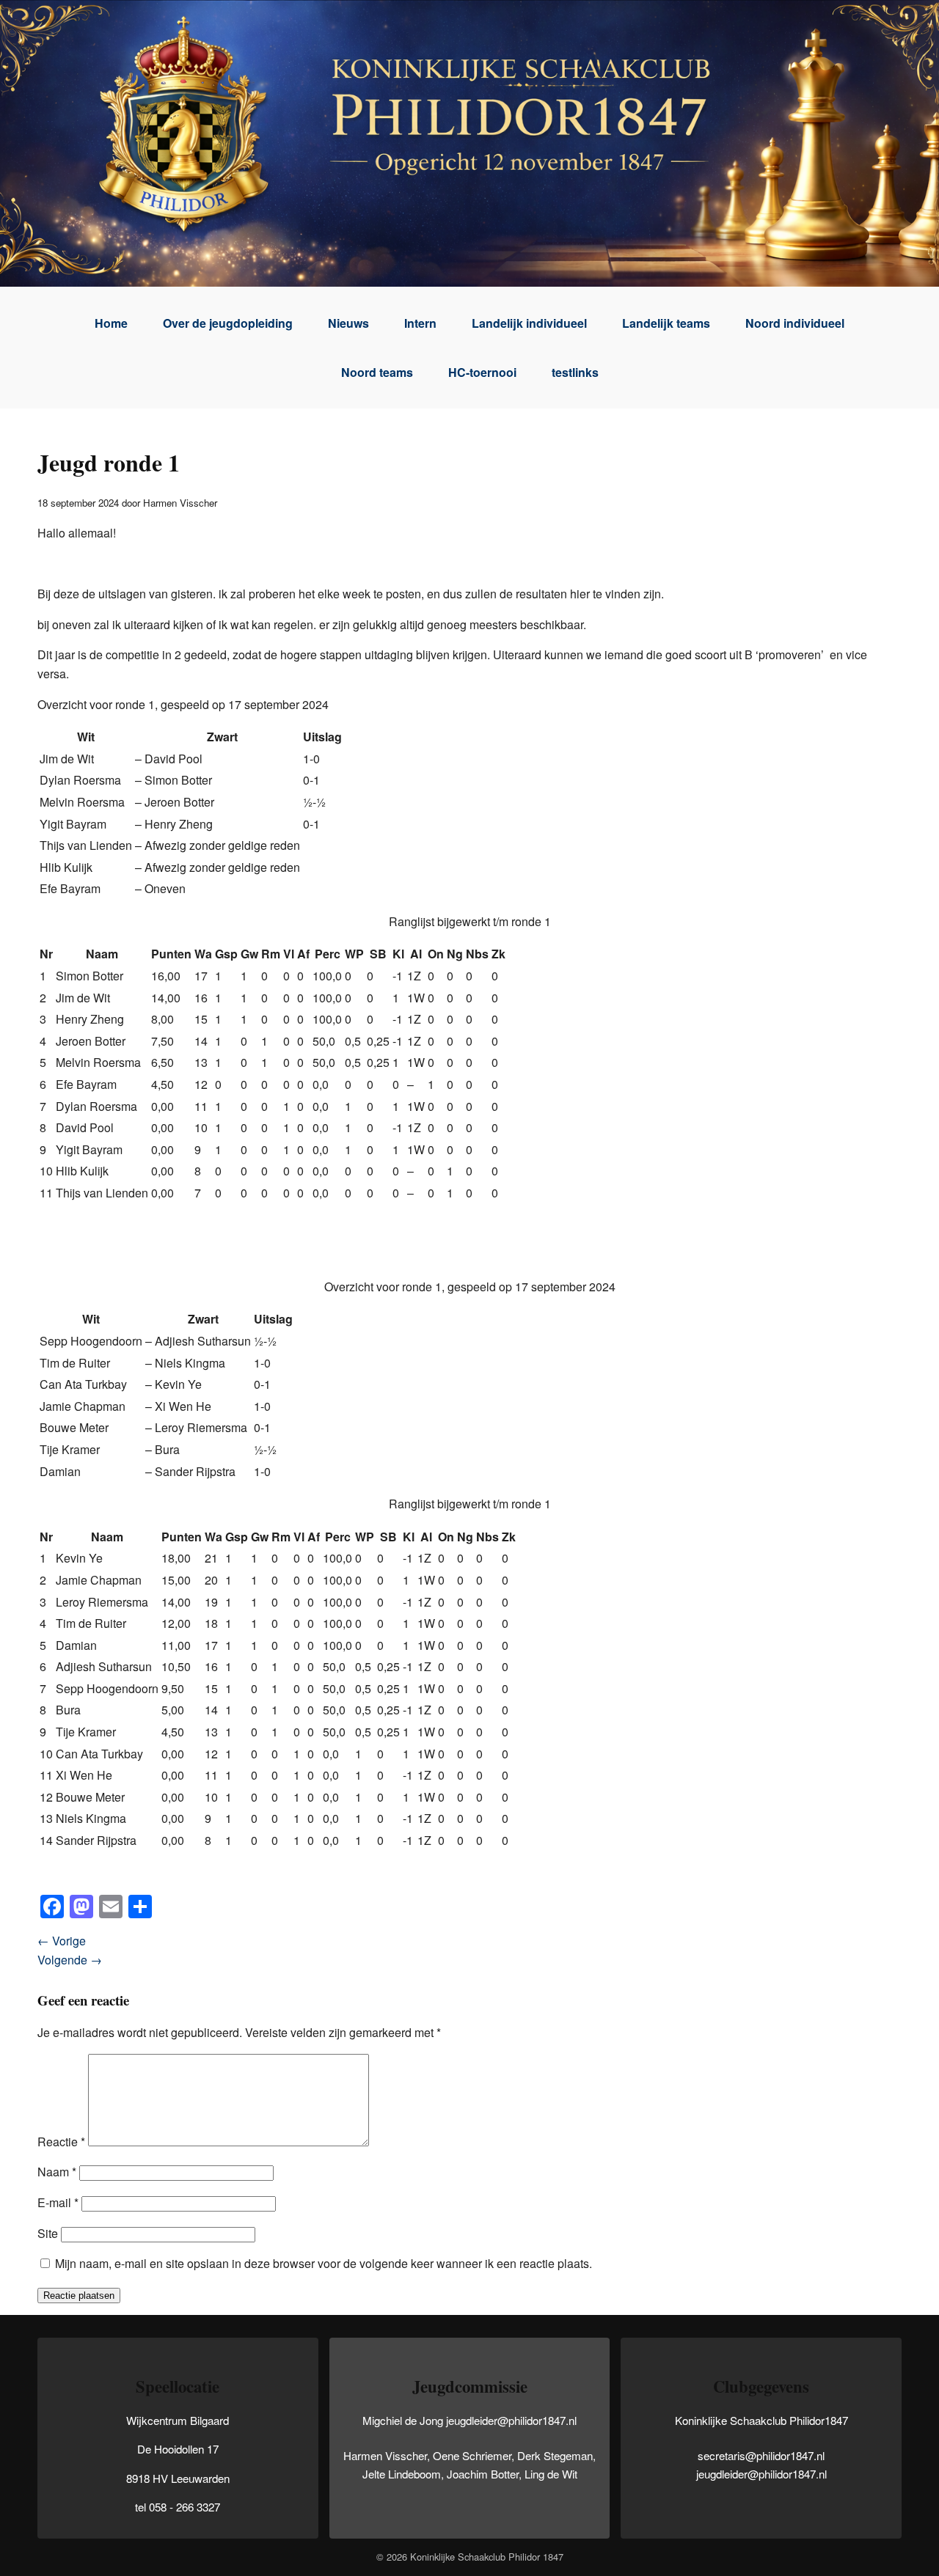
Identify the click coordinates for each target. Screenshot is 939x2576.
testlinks (575, 372)
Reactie (61, 2142)
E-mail (58, 2202)
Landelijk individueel (529, 323)
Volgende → (70, 1960)
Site (48, 2233)
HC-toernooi (482, 372)
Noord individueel (795, 323)
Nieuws (348, 323)
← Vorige (62, 1941)
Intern (420, 323)
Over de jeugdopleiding (228, 323)
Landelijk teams (666, 323)
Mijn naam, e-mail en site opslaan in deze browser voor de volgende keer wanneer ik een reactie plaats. (324, 2263)
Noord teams (377, 372)
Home (111, 323)
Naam (57, 2172)
